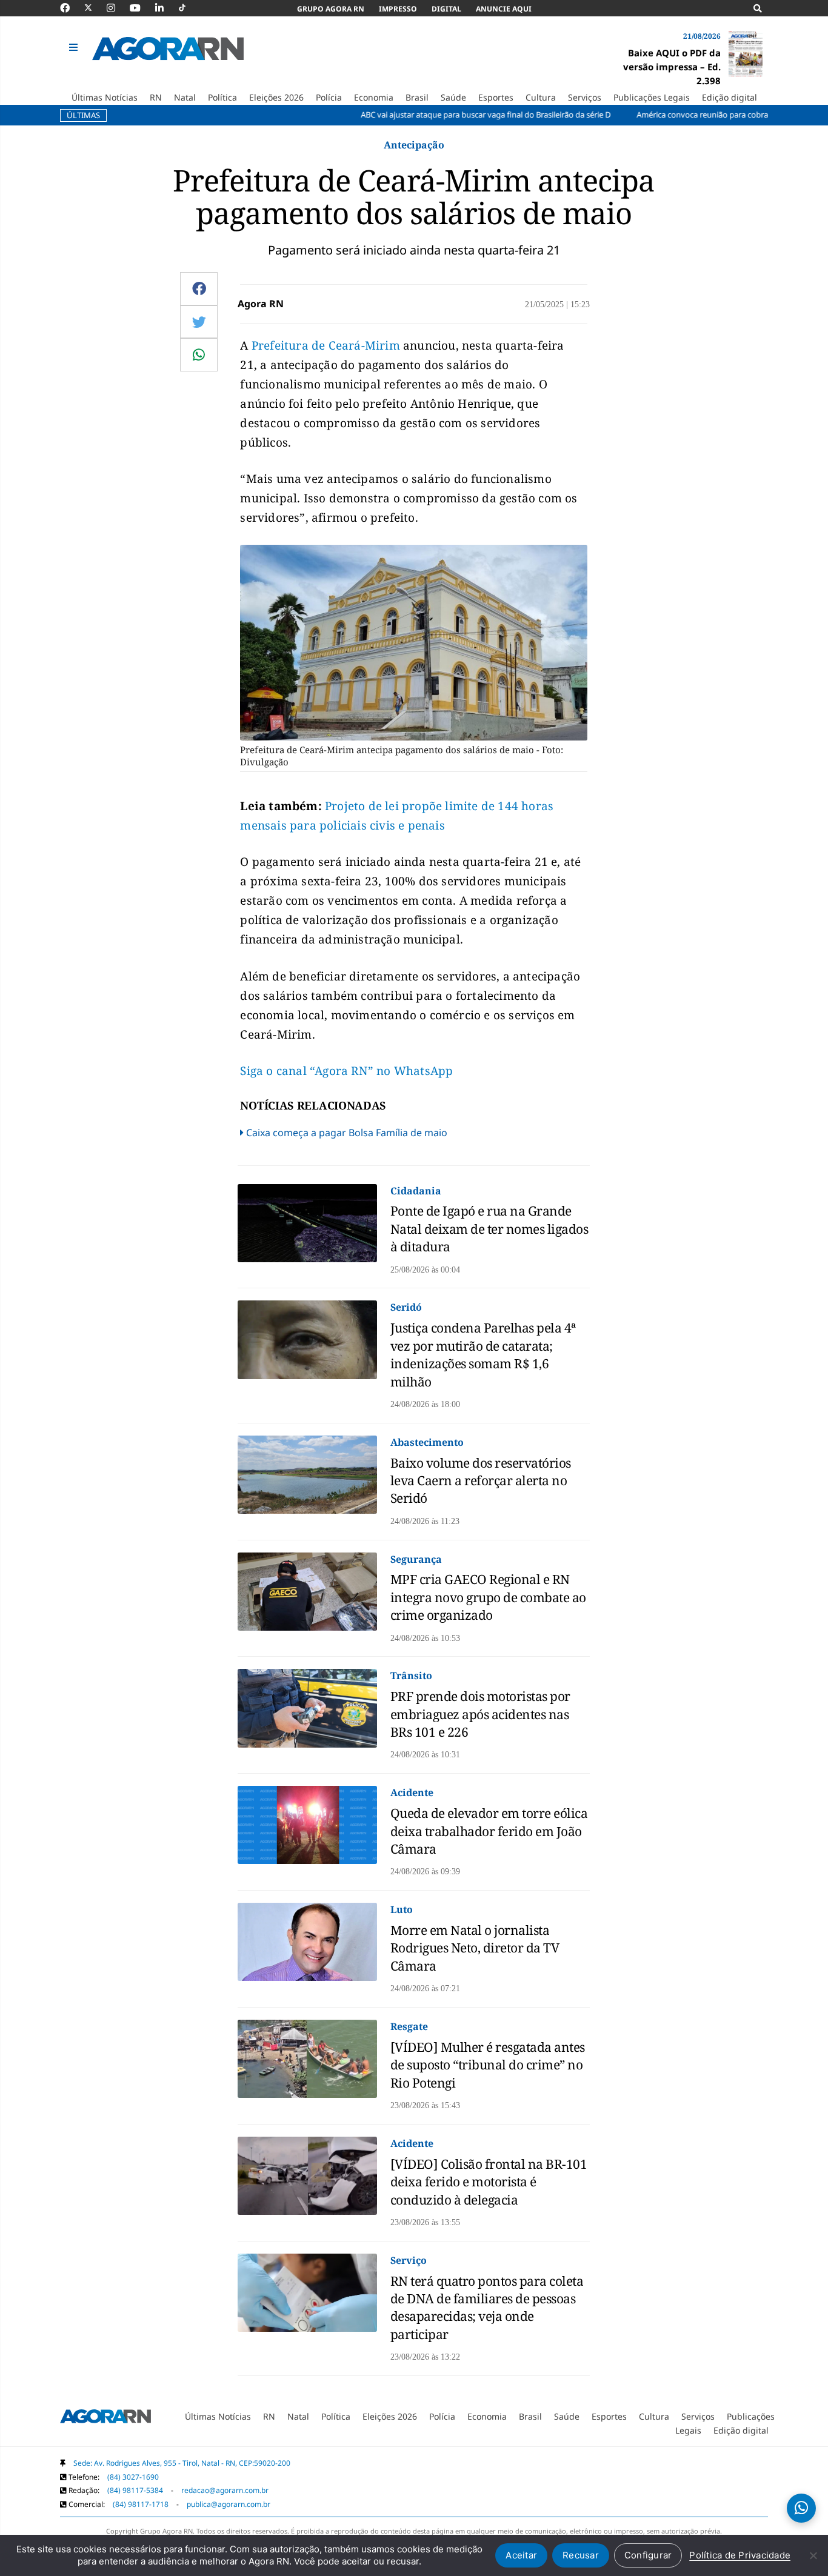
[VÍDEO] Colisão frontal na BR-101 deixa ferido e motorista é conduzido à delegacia (489, 2182)
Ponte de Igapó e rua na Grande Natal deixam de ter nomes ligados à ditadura (489, 1229)
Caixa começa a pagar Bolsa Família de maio (347, 1133)
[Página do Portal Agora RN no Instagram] (117, 8)
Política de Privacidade (740, 2555)
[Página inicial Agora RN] (105, 2418)
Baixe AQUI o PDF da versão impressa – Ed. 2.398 (672, 67)
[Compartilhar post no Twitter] (199, 322)
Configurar (648, 2555)
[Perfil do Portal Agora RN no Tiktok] (188, 8)
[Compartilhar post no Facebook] (199, 288)
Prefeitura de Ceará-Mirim (326, 345)
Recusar (581, 2555)
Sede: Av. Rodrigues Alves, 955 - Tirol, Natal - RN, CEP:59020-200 (182, 2463)
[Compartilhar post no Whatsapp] (199, 354)
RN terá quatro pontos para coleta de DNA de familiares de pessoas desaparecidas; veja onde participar (487, 2308)
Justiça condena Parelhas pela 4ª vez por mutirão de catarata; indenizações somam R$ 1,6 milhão (483, 1354)
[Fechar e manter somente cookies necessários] (813, 2555)
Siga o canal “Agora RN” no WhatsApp (346, 1071)
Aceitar (521, 2555)
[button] (75, 48)
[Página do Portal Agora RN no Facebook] (71, 8)
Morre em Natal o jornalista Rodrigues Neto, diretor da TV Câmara (475, 1948)
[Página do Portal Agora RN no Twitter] (95, 8)
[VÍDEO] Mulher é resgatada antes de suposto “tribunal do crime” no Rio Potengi (488, 2065)
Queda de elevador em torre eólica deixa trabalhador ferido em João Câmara (489, 1831)
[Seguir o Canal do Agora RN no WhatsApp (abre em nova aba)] (801, 2508)
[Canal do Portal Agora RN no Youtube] (141, 8)
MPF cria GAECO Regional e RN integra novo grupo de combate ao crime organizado (488, 1597)
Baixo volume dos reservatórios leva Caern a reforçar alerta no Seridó (481, 1481)
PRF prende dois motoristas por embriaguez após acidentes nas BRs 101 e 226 (480, 1714)
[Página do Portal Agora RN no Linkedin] (165, 8)
